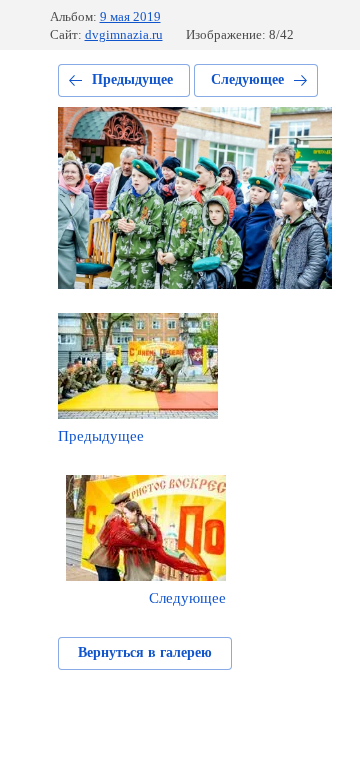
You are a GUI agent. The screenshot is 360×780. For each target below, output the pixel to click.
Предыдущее (132, 79)
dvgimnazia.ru (124, 34)
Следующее (247, 79)
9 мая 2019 (130, 16)
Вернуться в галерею (145, 652)
